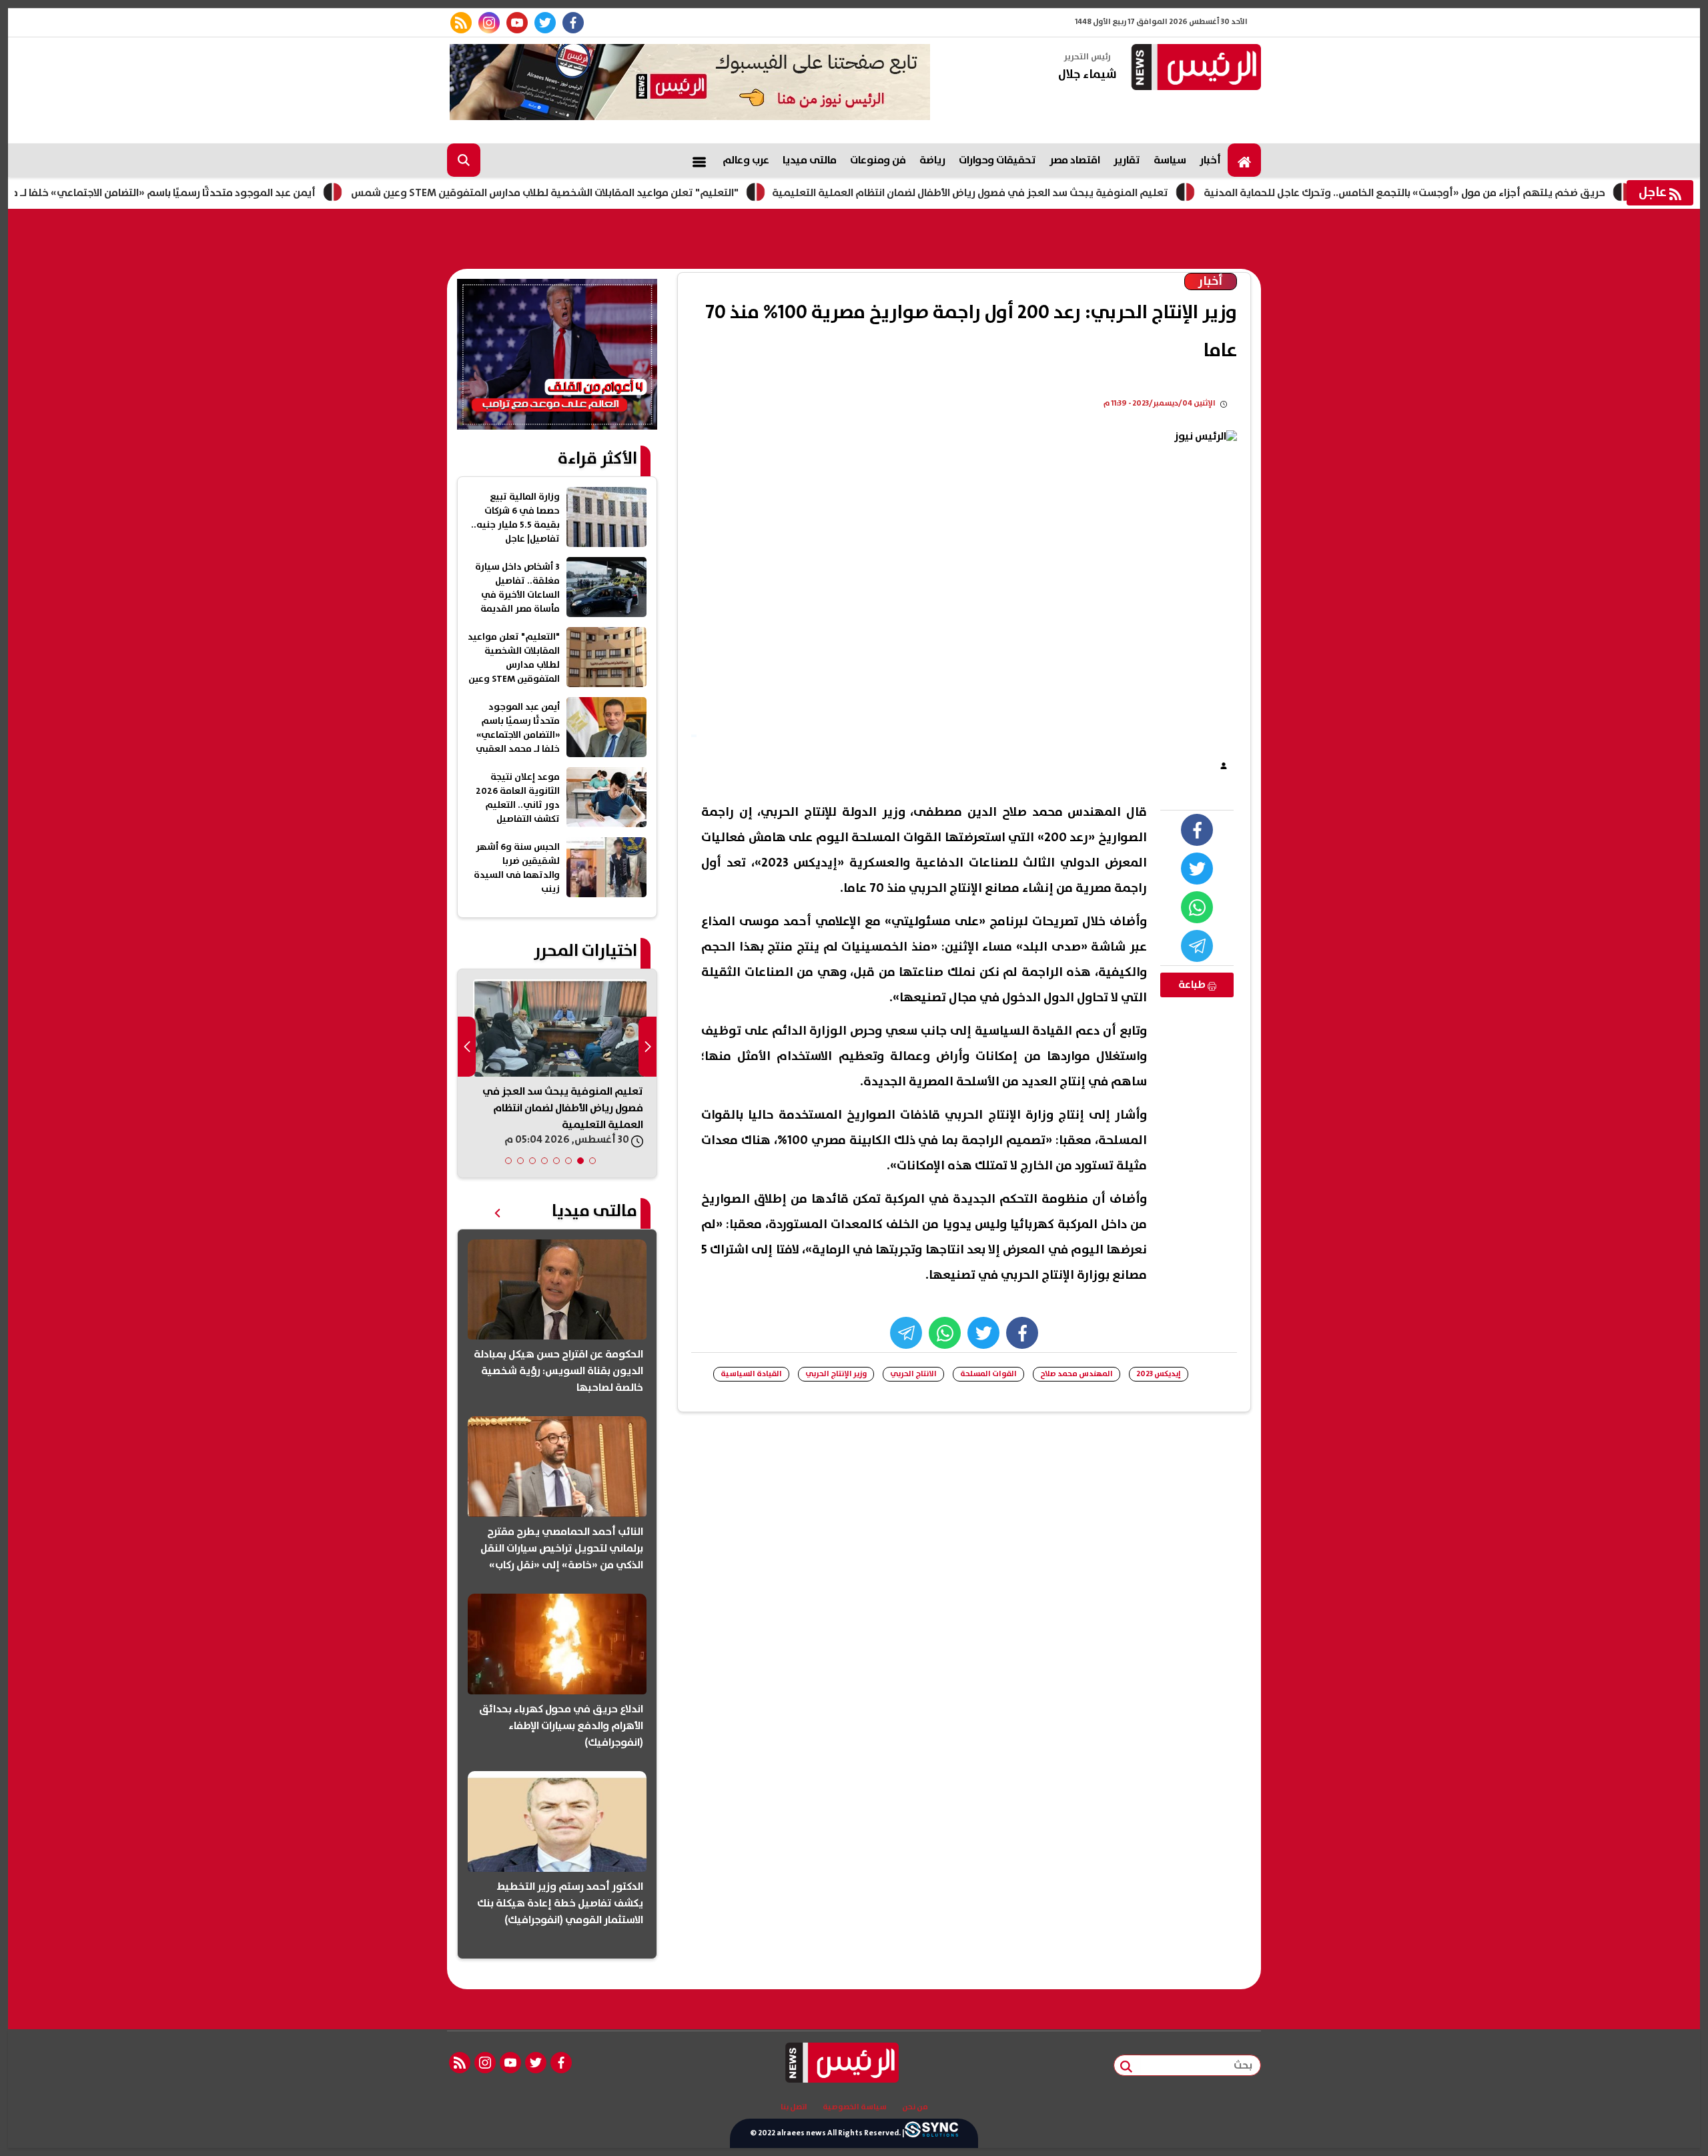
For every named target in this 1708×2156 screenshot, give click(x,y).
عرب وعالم (746, 160)
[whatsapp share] (1197, 907)
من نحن (915, 2107)
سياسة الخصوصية (855, 2107)
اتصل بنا (794, 2107)
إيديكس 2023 (1159, 1374)
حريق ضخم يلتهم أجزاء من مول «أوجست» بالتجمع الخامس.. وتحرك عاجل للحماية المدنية (1476, 193)
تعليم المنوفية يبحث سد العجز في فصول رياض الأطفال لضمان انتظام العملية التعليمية (1041, 193)
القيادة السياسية (751, 1374)
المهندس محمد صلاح (1077, 1374)
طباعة (1193, 985)
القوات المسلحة (988, 1374)
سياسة (1170, 160)
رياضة (932, 160)
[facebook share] (1197, 830)
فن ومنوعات (878, 160)
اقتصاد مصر (1075, 160)
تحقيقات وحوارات (997, 160)
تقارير (1127, 160)
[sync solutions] (931, 2133)
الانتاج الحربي (913, 1374)
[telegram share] (1197, 946)
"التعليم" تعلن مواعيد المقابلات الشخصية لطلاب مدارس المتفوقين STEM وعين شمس (616, 193)
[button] (592, 1161)
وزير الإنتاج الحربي (836, 1374)
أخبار (1210, 160)
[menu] (699, 160)
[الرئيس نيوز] (1194, 68)
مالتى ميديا (810, 160)
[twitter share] (1197, 869)
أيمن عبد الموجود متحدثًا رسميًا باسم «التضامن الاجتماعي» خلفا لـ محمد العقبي (207, 193)
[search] (464, 160)
